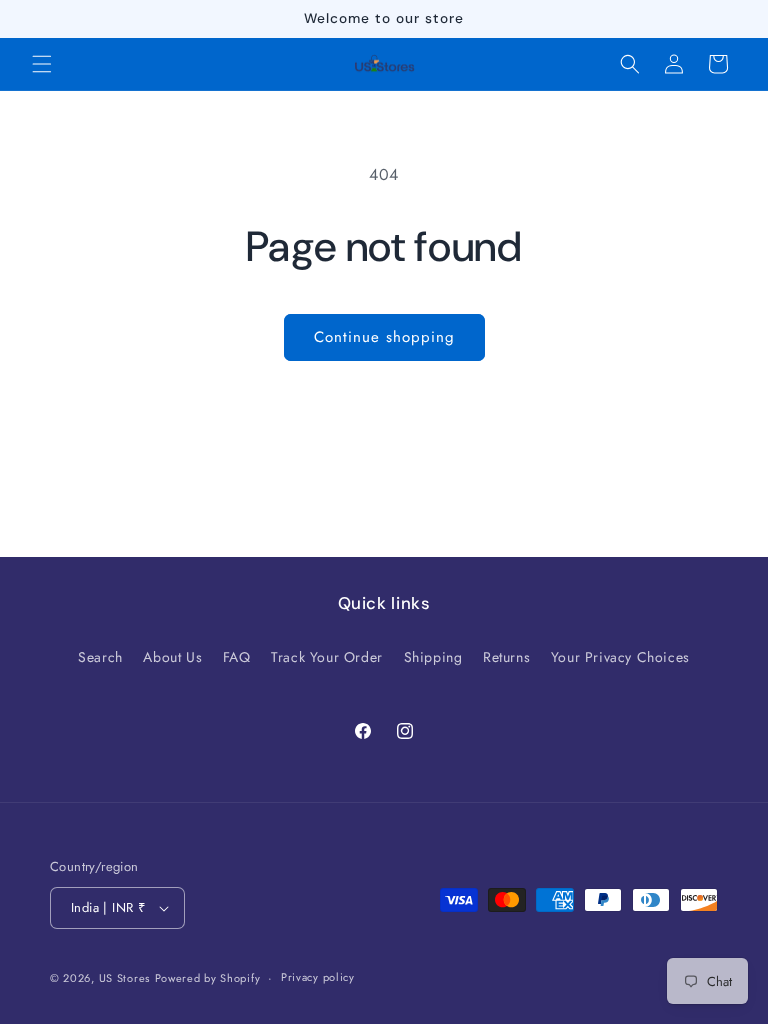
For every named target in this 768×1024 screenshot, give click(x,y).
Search (100, 657)
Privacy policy (318, 977)
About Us (172, 657)
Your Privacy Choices (620, 657)
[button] (42, 64)
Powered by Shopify (208, 978)
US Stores (124, 978)
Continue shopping (384, 337)
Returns (506, 657)
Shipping (433, 657)
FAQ (237, 657)
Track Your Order (327, 657)
